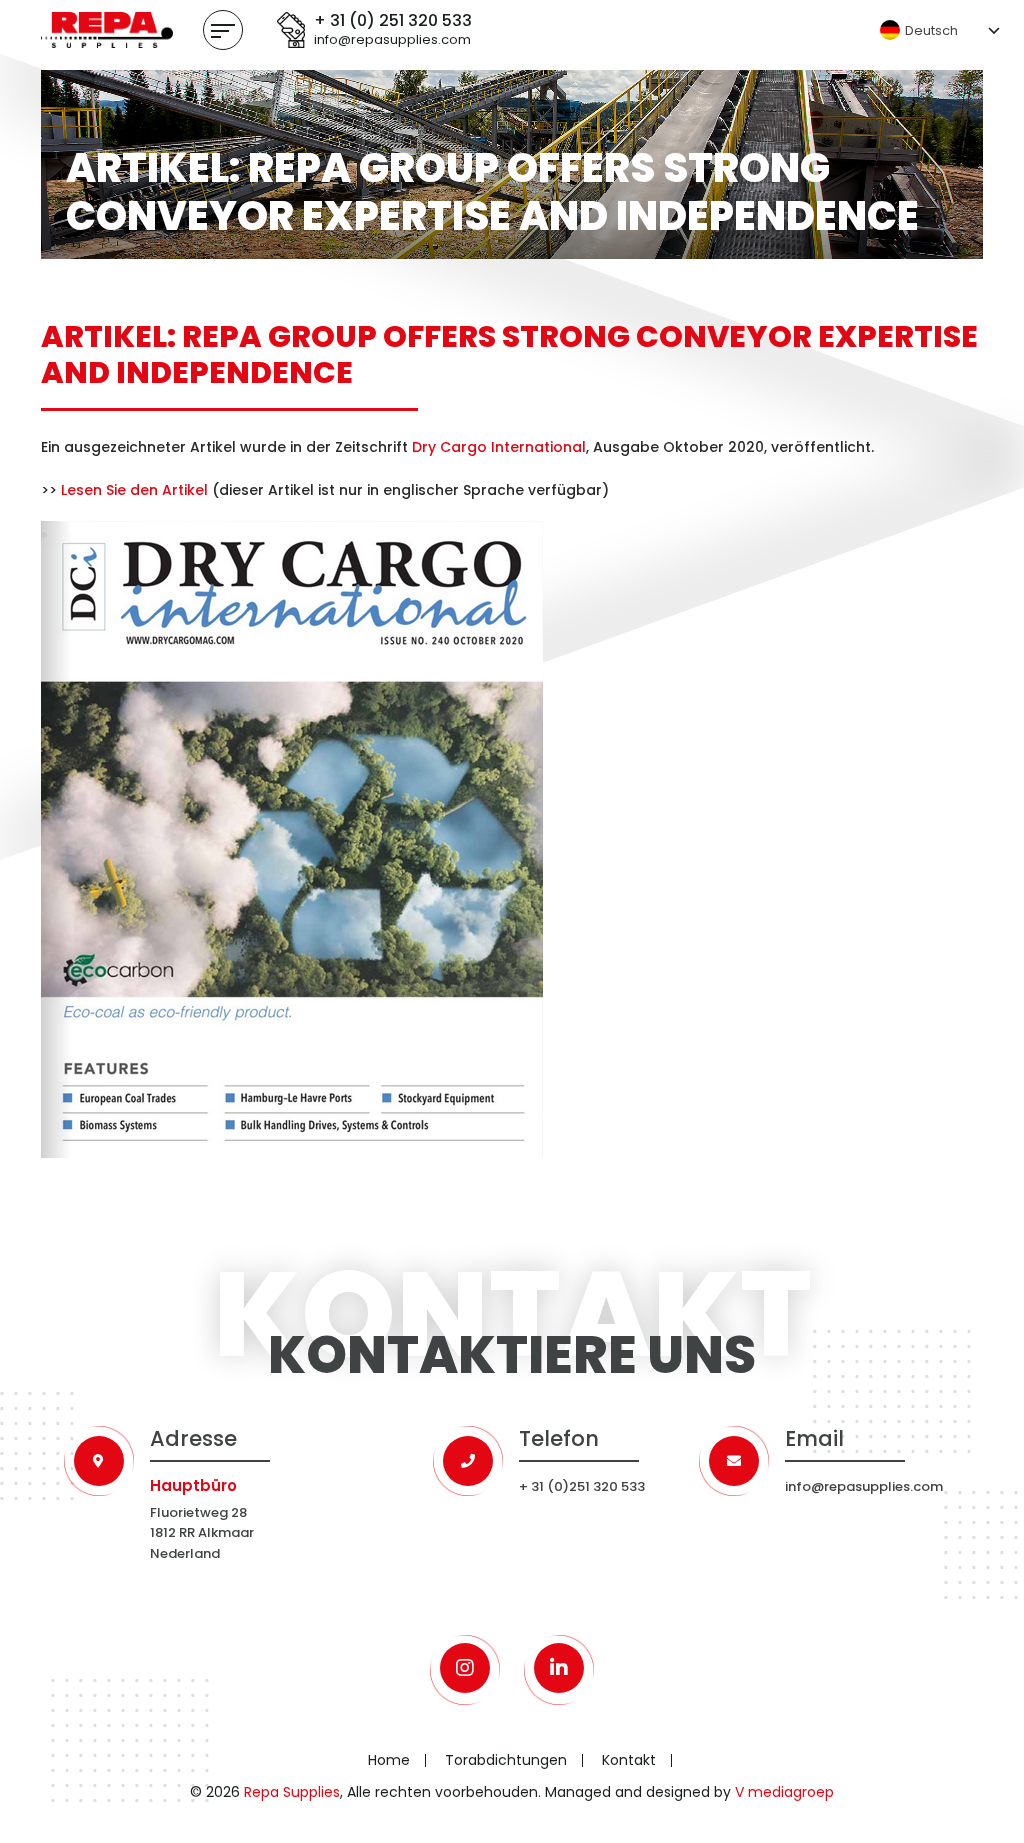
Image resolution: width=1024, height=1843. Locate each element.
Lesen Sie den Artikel (134, 490)
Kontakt (629, 1760)
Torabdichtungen (506, 1760)
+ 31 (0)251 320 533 (582, 1486)
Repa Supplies (292, 1792)
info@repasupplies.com (392, 40)
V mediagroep (784, 1792)
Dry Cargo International (499, 447)
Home (389, 1760)
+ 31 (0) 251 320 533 (393, 21)
